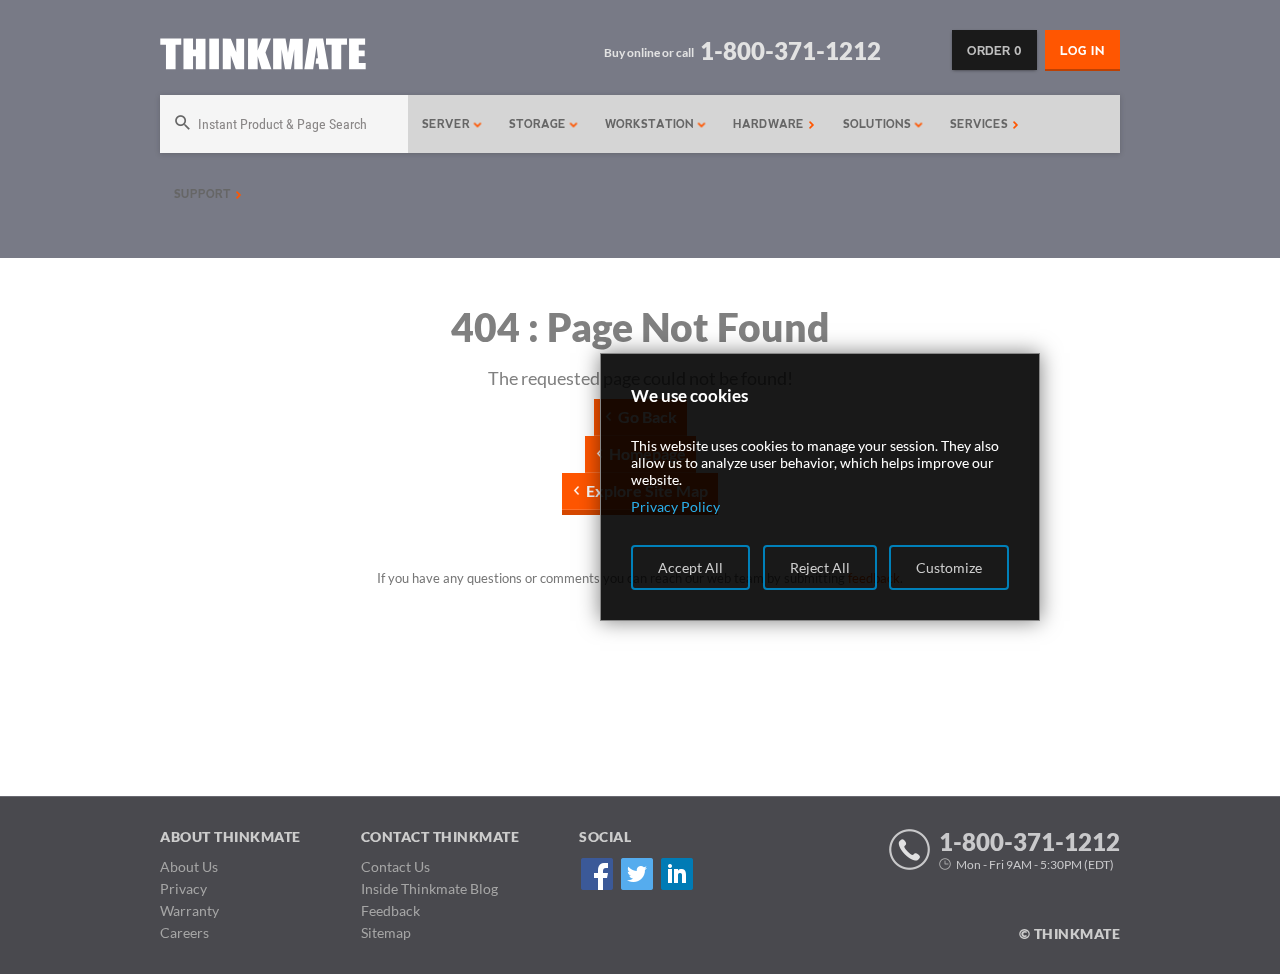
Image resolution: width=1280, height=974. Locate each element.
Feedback (390, 910)
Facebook (596, 873)
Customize (949, 567)
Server (448, 124)
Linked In (676, 873)
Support (204, 194)
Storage (539, 124)
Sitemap (386, 932)
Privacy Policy (675, 506)
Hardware (770, 124)
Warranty (189, 910)
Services (981, 124)
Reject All (820, 567)
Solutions (879, 124)
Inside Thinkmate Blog (429, 888)
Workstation (651, 124)
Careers (184, 932)
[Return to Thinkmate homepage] (263, 57)
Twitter (636, 873)
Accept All (690, 567)
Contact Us (395, 866)
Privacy (183, 888)
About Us (189, 866)
